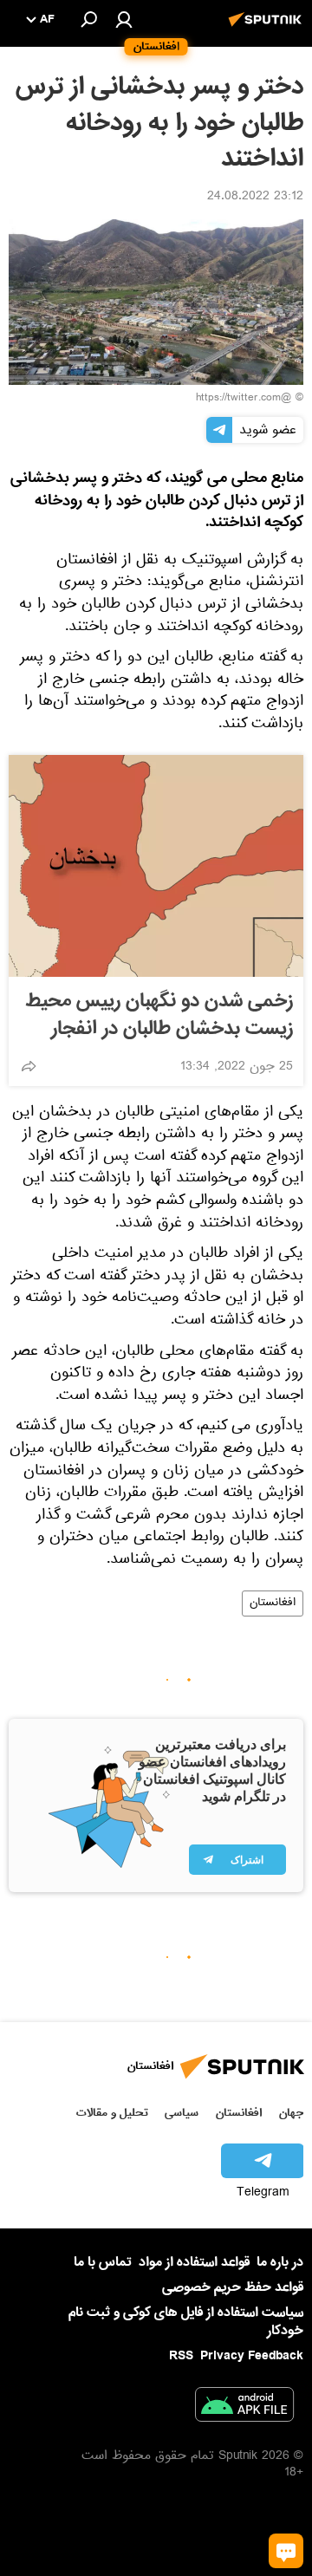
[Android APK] (244, 2408)
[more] (29, 1066)
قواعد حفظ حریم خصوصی (233, 2287)
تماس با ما (103, 2263)
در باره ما (280, 2262)
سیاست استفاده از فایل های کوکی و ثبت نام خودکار (186, 2322)
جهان (291, 2113)
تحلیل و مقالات (112, 2113)
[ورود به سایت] (124, 19)
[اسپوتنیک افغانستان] (268, 29)
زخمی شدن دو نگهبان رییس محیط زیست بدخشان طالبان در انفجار (159, 1015)
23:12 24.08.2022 (255, 198)
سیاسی (182, 2113)
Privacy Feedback (252, 2356)
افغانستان (273, 1603)
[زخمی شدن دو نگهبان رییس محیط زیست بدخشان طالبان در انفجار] (156, 866)
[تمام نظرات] (286, 2551)
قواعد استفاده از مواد (194, 2262)
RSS (181, 2356)
